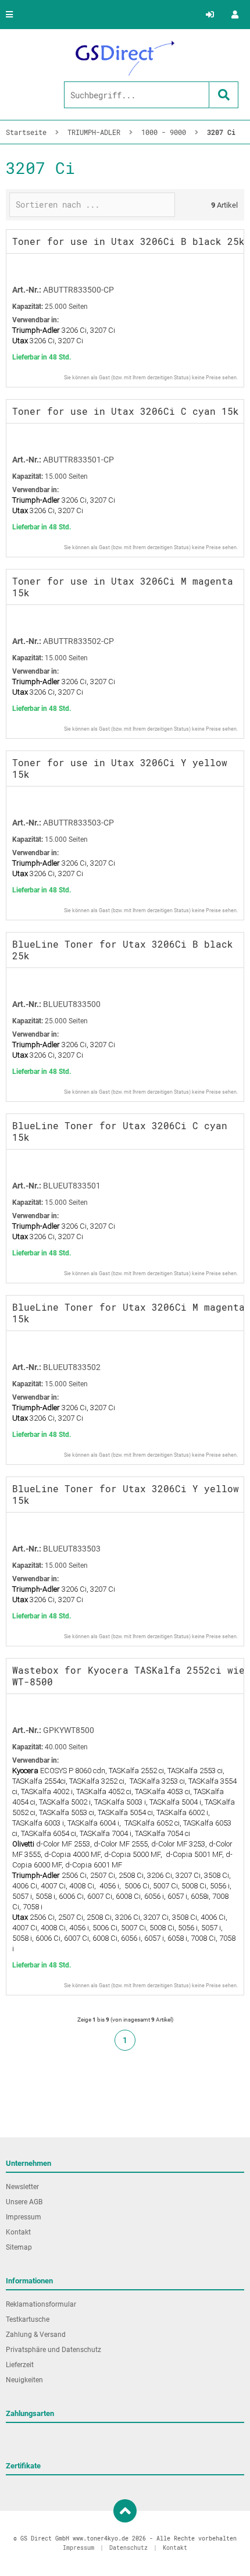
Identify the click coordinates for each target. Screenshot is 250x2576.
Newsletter (22, 2187)
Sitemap (19, 2247)
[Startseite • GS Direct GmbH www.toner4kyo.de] (125, 58)
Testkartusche (28, 2319)
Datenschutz (128, 2548)
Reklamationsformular (41, 2304)
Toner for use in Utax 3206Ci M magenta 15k (123, 587)
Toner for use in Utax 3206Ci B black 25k (128, 241)
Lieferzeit (20, 2365)
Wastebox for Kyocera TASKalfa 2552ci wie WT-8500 (128, 1676)
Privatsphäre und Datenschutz (53, 2350)
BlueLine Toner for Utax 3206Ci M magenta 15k (128, 1313)
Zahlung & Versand (36, 2335)
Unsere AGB (24, 2202)
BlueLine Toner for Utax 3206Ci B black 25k (123, 950)
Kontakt (18, 2232)
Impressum (24, 2217)
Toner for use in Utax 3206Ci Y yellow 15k (120, 768)
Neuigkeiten (24, 2380)
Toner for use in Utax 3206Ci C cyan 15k (126, 411)
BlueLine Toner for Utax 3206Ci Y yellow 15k (126, 1494)
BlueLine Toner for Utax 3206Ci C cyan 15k (120, 1131)
